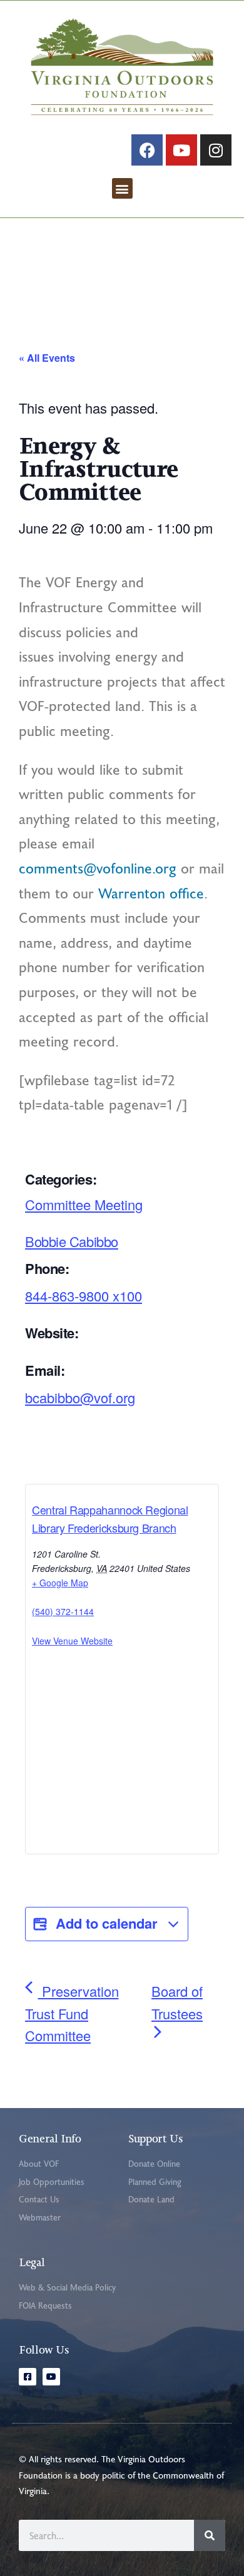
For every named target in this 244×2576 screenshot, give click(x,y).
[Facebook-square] (28, 2377)
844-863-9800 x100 (84, 1295)
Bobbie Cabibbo (72, 1241)
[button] (122, 188)
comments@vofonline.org (98, 868)
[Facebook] (147, 150)
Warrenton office (151, 893)
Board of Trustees (177, 2002)
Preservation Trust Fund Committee (72, 2013)
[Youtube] (181, 150)
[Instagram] (216, 150)
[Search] (210, 2535)
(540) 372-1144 (63, 1611)
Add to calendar (107, 1923)
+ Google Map (60, 1583)
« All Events (47, 358)
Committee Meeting (84, 1204)
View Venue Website (72, 1641)
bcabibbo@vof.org (80, 1397)
